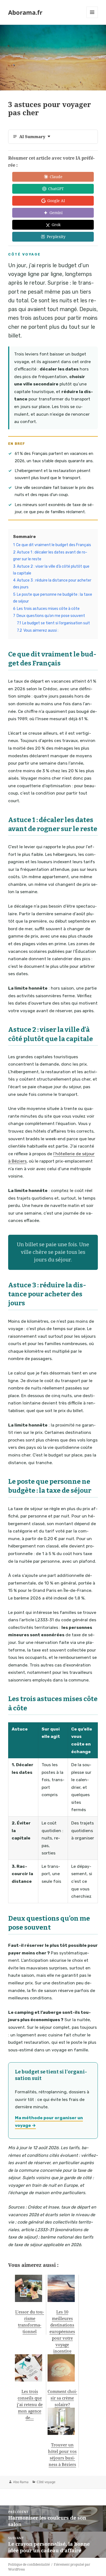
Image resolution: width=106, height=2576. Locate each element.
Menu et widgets (92, 18)
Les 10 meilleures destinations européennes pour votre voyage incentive (62, 2331)
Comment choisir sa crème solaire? (62, 2398)
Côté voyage (46, 2482)
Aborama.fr (25, 12)
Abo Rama (21, 2482)
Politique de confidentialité (29, 2564)
